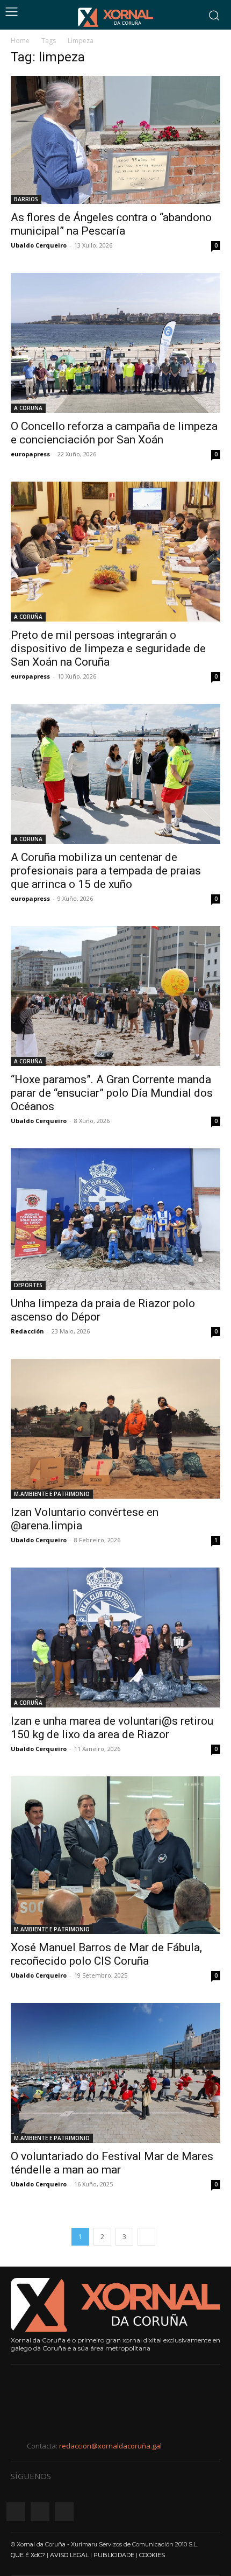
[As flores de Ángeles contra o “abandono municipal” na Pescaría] (115, 140)
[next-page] (146, 2237)
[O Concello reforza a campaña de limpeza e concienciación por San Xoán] (115, 343)
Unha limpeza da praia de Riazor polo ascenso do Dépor (103, 1310)
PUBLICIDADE (114, 2555)
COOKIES (152, 2555)
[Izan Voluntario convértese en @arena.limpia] (115, 1429)
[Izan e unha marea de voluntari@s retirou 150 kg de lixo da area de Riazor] (115, 1638)
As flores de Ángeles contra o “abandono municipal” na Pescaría (111, 224)
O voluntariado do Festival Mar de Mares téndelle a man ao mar (112, 2163)
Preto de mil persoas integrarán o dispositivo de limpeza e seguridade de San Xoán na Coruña (108, 648)
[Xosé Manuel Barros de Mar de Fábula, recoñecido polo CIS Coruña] (115, 1855)
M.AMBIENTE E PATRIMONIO (52, 1494)
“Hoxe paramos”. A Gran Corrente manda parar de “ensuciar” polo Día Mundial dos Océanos (112, 1093)
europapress (30, 454)
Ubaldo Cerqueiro (39, 245)
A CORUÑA (28, 408)
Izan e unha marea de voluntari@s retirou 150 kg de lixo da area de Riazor (112, 1728)
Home (20, 41)
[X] (64, 2512)
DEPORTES (28, 1285)
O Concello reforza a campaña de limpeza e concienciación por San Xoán (114, 433)
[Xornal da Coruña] (115, 17)
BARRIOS (26, 199)
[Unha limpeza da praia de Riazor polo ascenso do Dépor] (115, 1219)
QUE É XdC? (28, 2555)
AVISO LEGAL (69, 2555)
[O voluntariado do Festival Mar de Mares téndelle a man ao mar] (115, 2073)
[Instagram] (40, 2512)
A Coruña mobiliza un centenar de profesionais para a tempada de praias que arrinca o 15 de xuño (106, 871)
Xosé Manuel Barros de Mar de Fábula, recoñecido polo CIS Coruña (106, 1954)
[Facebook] (16, 2512)
